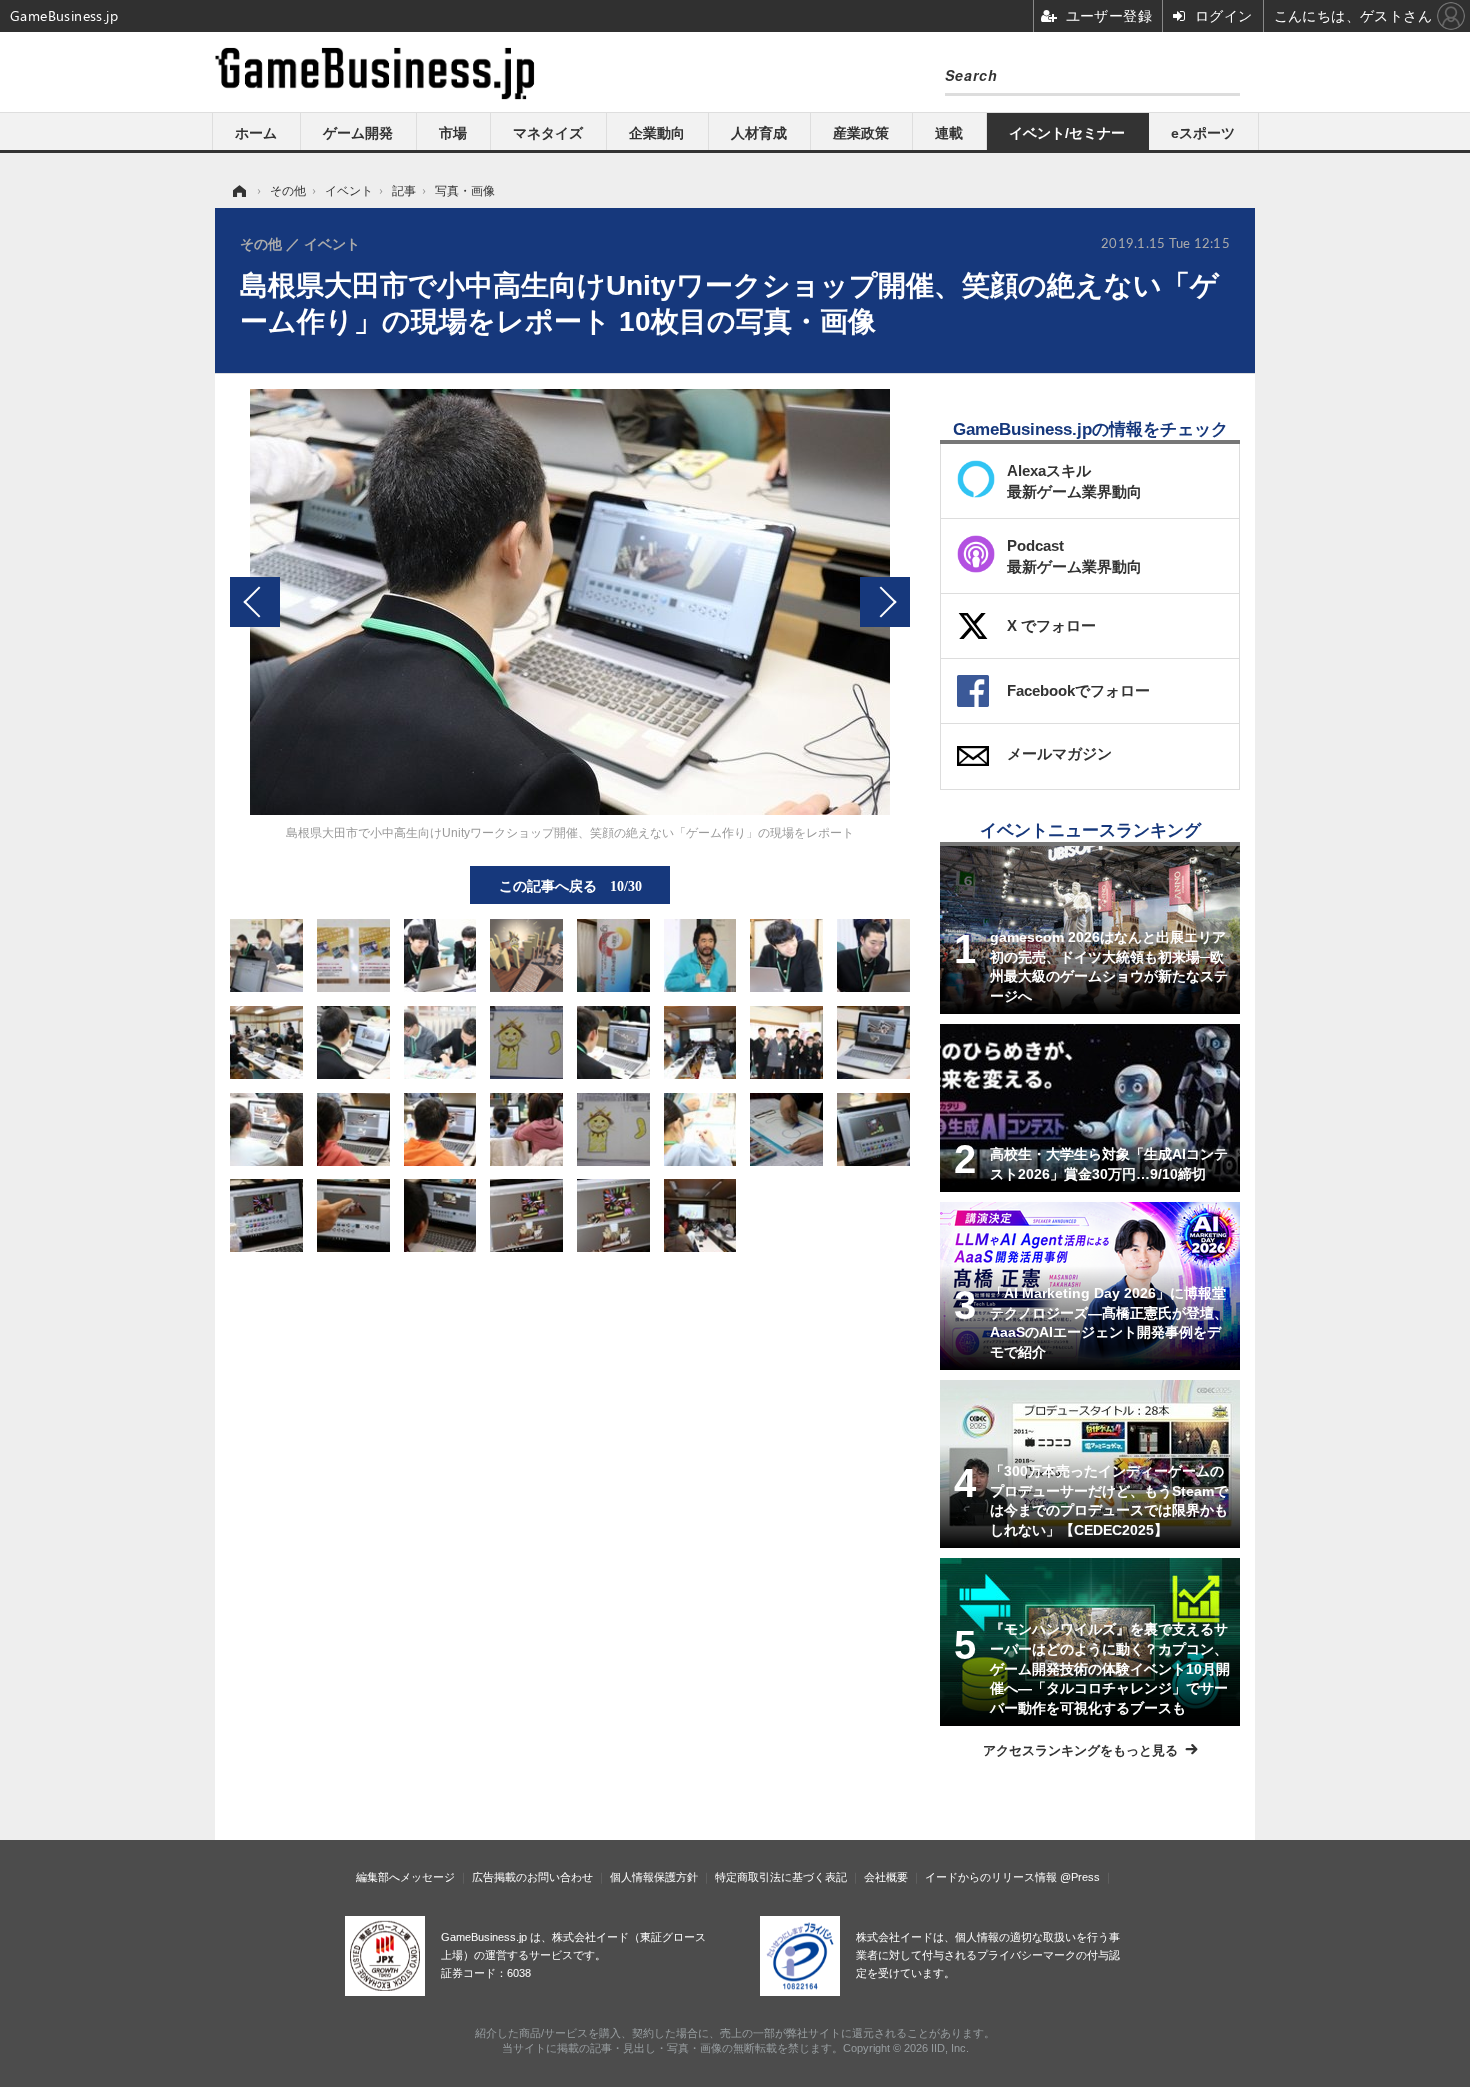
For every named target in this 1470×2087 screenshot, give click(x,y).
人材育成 (759, 133)
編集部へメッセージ (405, 1877)
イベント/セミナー (1067, 133)
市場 (453, 133)
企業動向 (657, 133)
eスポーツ (1203, 133)
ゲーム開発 (358, 133)
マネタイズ (548, 133)
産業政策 (861, 133)
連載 (949, 133)
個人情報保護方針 (654, 1877)
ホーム (256, 133)
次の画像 (885, 602)
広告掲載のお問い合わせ (532, 1877)
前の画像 (255, 602)
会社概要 (886, 1877)
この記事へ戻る (570, 885)
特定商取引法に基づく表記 (781, 1877)
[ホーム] (238, 191)
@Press (1080, 1877)
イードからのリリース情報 (991, 1877)
